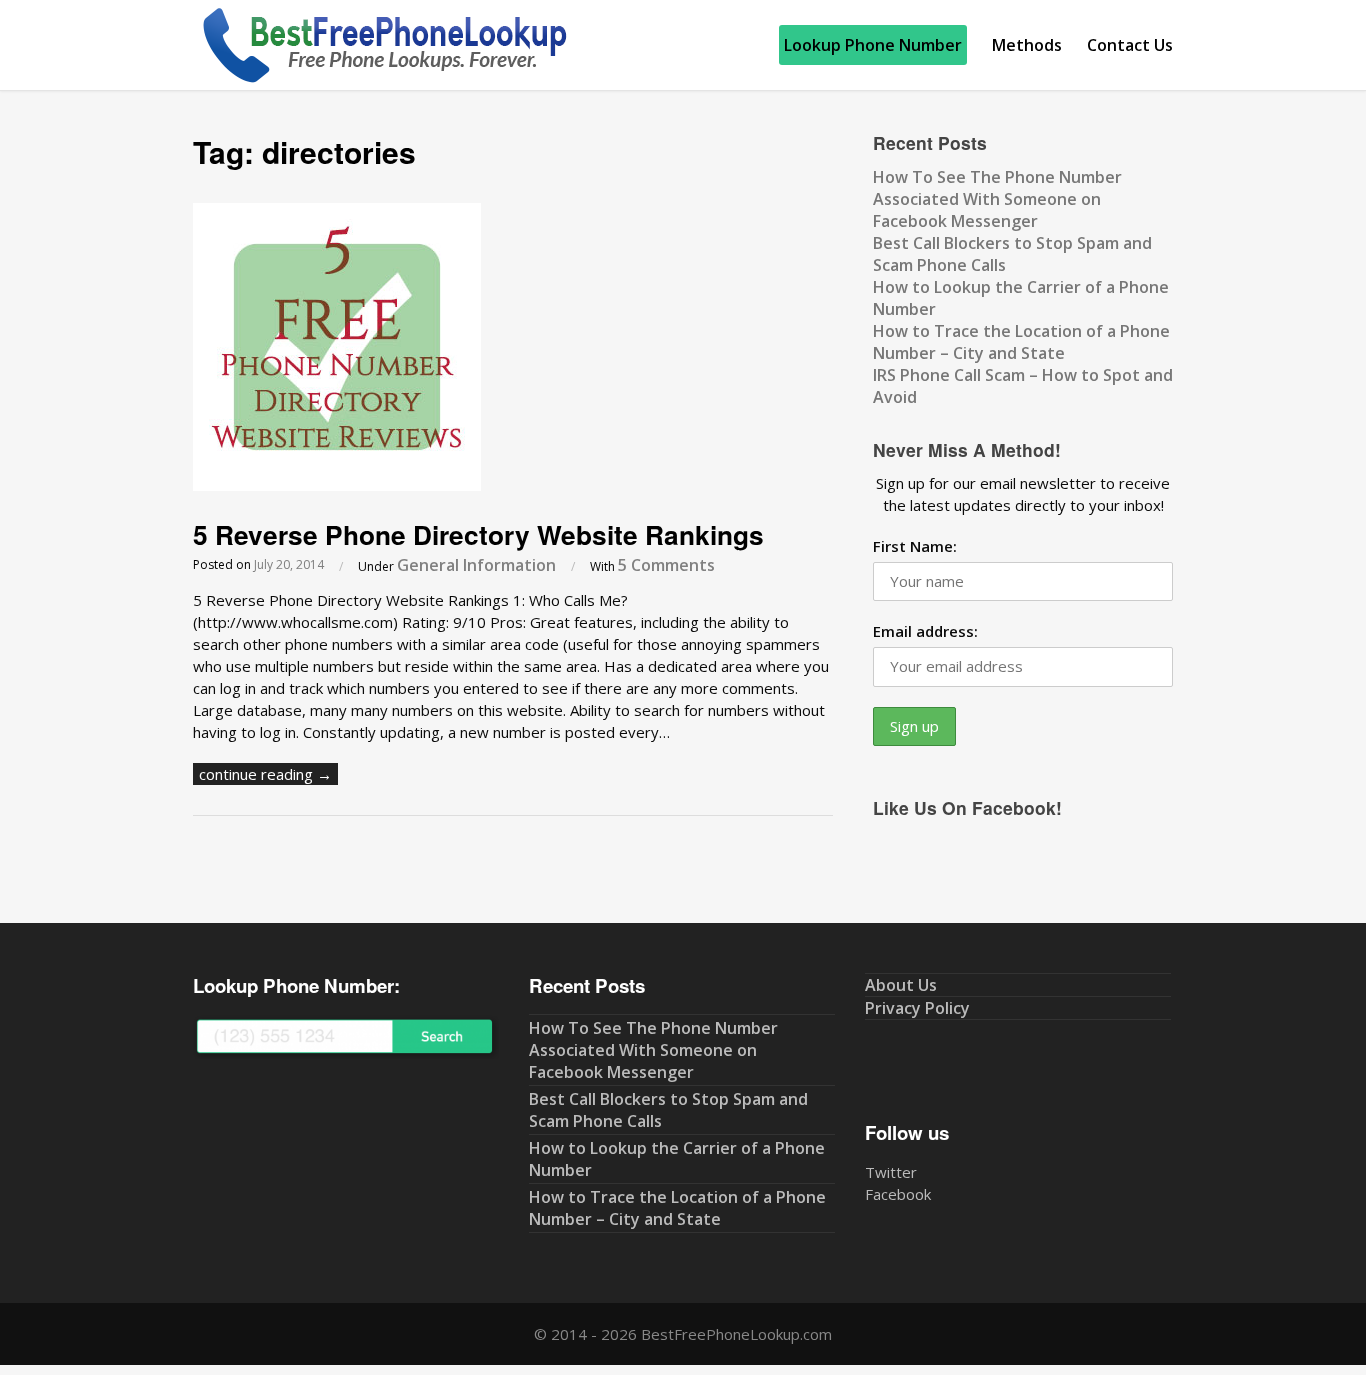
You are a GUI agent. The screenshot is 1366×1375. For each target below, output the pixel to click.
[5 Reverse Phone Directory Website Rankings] (337, 485)
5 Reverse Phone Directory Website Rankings (478, 534)
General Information (476, 565)
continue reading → (265, 774)
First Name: (915, 546)
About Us (901, 985)
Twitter (891, 1172)
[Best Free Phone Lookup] (383, 79)
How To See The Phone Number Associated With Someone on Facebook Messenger (997, 199)
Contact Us (1130, 45)
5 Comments (666, 565)
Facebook (898, 1194)
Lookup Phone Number (873, 45)
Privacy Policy (917, 1008)
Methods (1027, 45)
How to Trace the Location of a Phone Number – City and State (1021, 342)
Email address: (925, 631)
